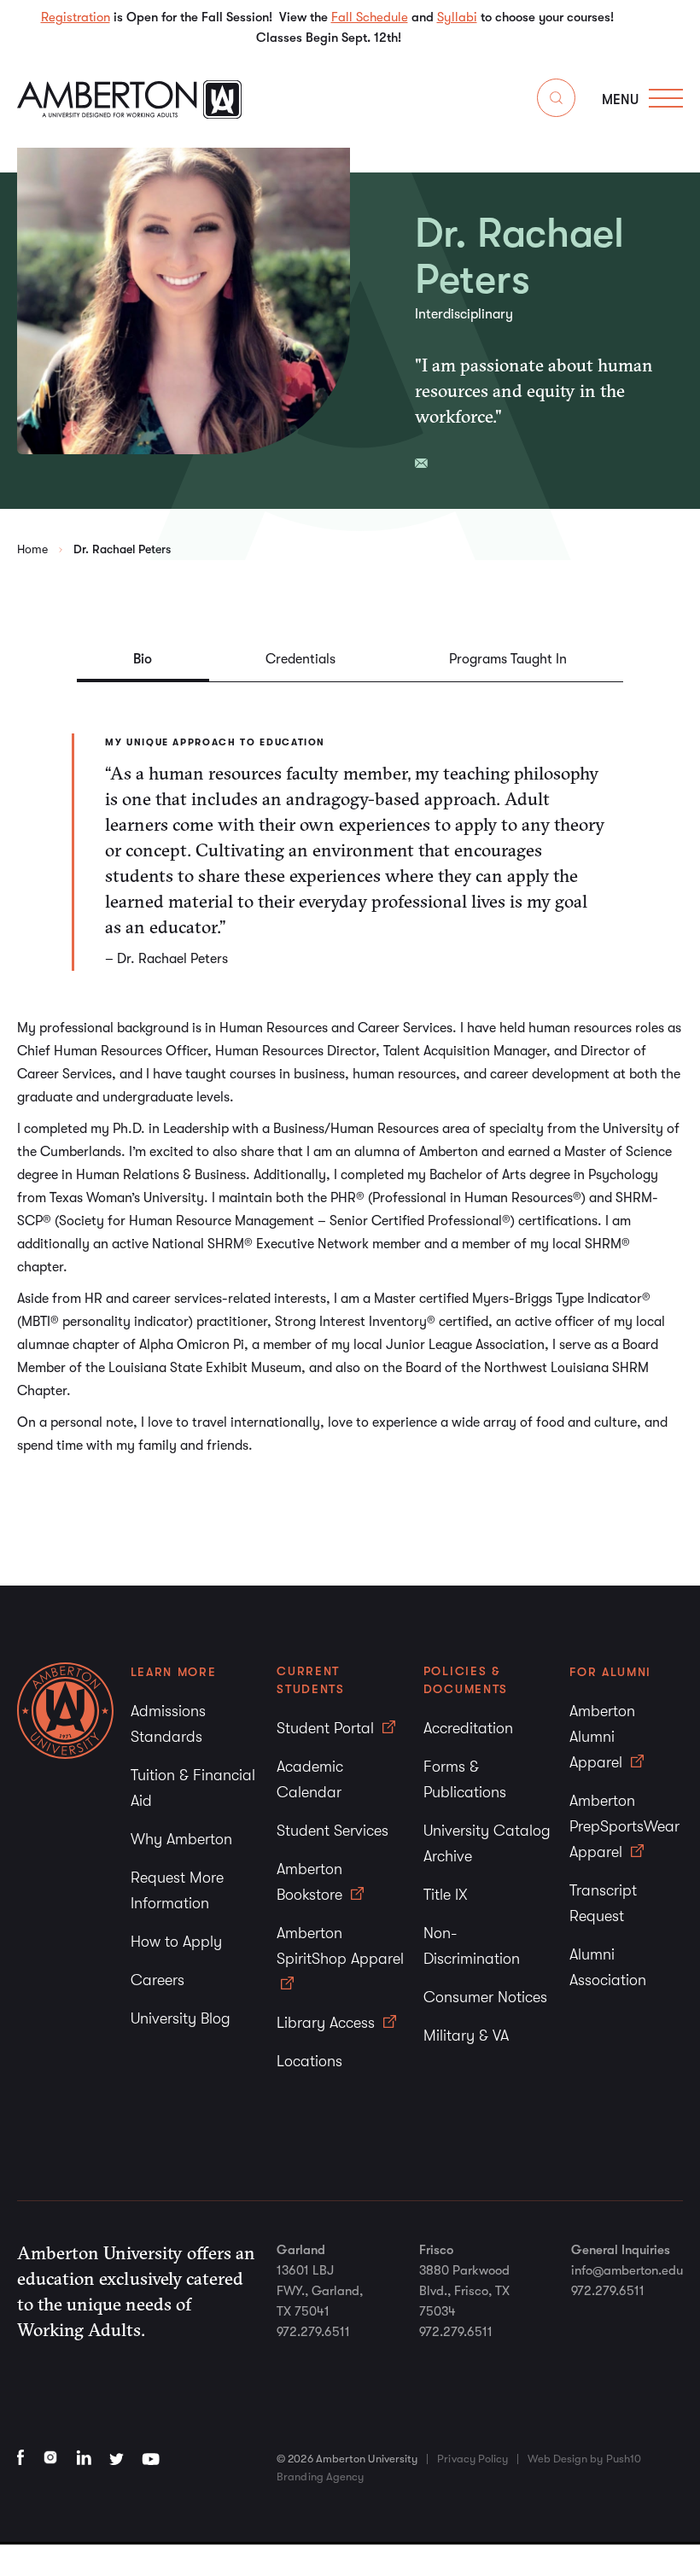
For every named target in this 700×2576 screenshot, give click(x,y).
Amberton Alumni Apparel (602, 1737)
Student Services (332, 1831)
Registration (76, 17)
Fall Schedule (370, 17)
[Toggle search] (556, 101)
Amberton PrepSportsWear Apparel (624, 1826)
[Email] (421, 463)
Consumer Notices (485, 1997)
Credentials (300, 659)
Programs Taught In (508, 659)
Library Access (328, 2023)
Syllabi (457, 17)
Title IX (446, 1895)
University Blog (181, 2018)
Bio (143, 659)
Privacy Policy (472, 2459)
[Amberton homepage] (129, 114)
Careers (157, 1980)
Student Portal (327, 1728)
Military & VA (466, 2036)
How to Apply (176, 1942)
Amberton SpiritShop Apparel (340, 1946)
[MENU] (666, 98)
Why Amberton (181, 1839)
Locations (309, 2061)
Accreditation (468, 1728)
